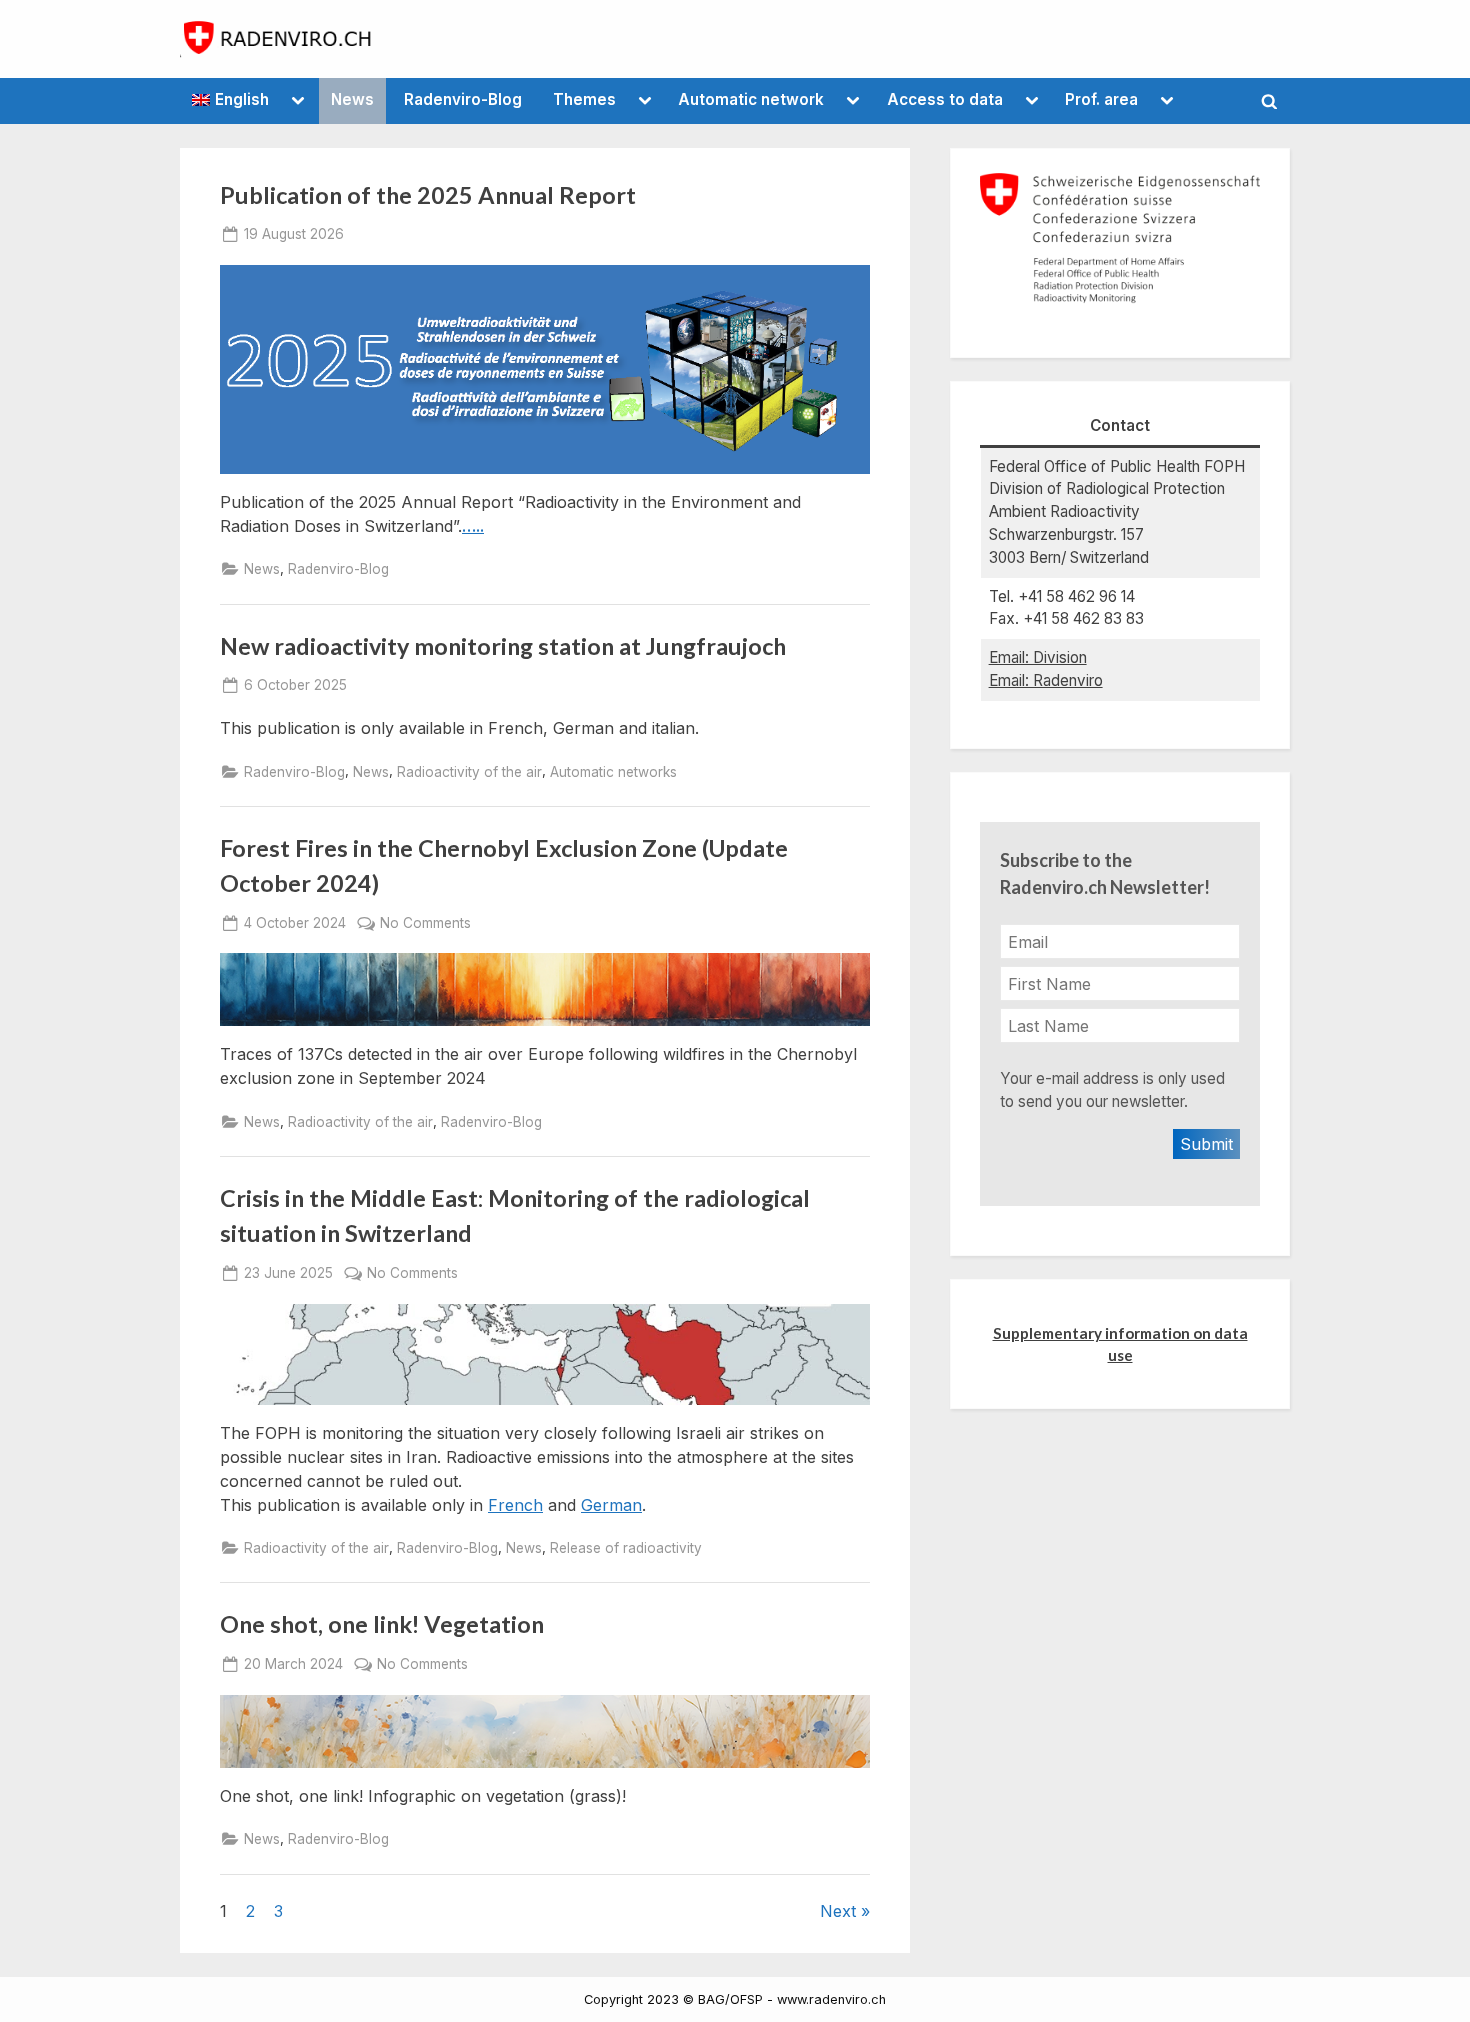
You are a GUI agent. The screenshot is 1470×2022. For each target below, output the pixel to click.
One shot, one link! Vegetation (382, 1624)
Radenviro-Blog (463, 99)
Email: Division (1038, 657)
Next (838, 1911)
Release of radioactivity (626, 1548)
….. (473, 526)
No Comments (425, 923)
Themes (584, 99)
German (611, 1505)
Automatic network (751, 99)
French (515, 1505)
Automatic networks (613, 772)
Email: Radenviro (1046, 680)
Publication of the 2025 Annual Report (428, 195)
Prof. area (1101, 99)
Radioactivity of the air (469, 772)
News (352, 99)
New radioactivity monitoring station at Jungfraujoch (503, 646)
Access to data (945, 99)
